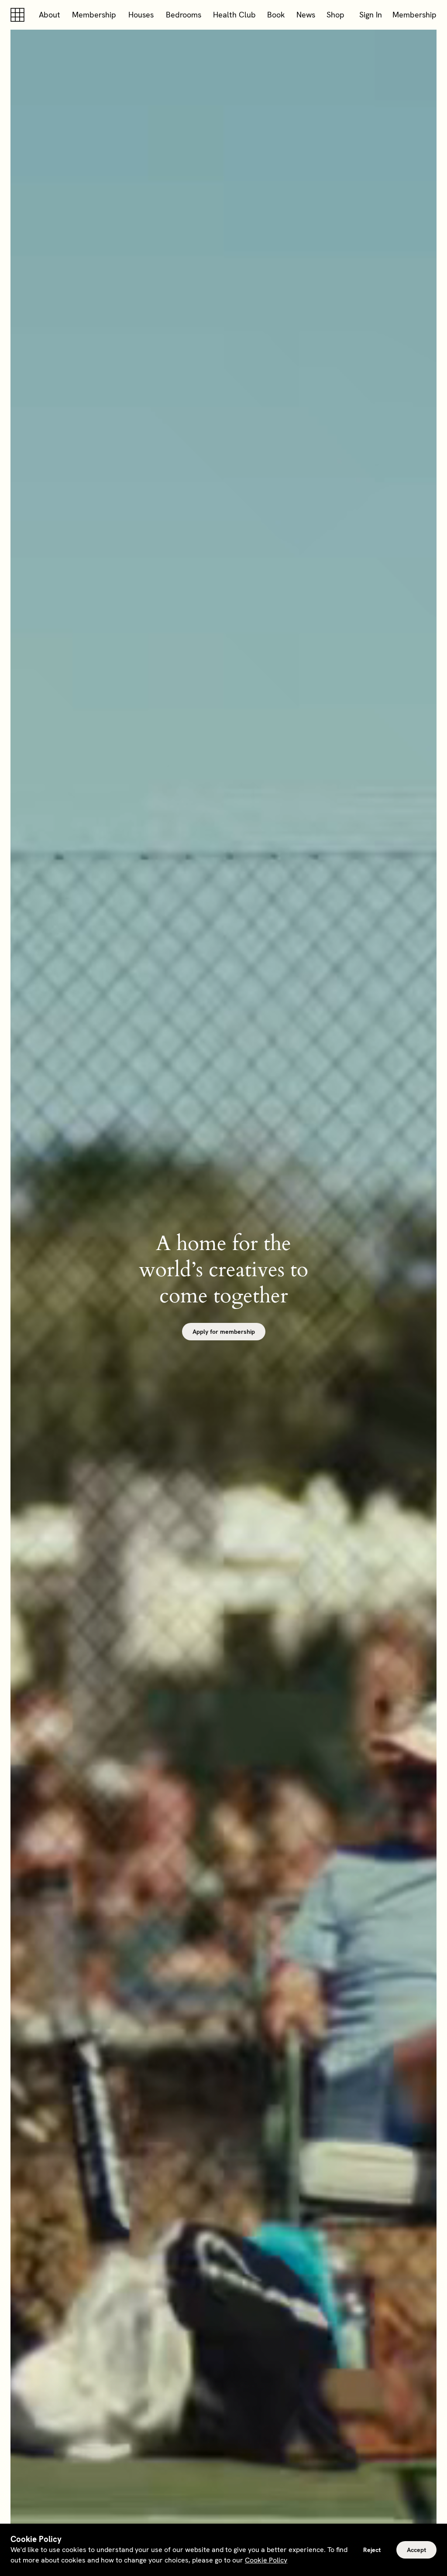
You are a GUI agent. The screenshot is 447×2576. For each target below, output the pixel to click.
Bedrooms (184, 15)
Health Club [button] (234, 15)
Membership (94, 15)
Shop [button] (335, 15)
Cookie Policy (266, 2560)
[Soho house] (19, 15)
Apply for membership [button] (224, 1332)
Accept (416, 2550)
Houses (141, 15)
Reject (372, 2550)
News (306, 15)
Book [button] (276, 15)
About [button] (50, 15)
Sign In (371, 15)
